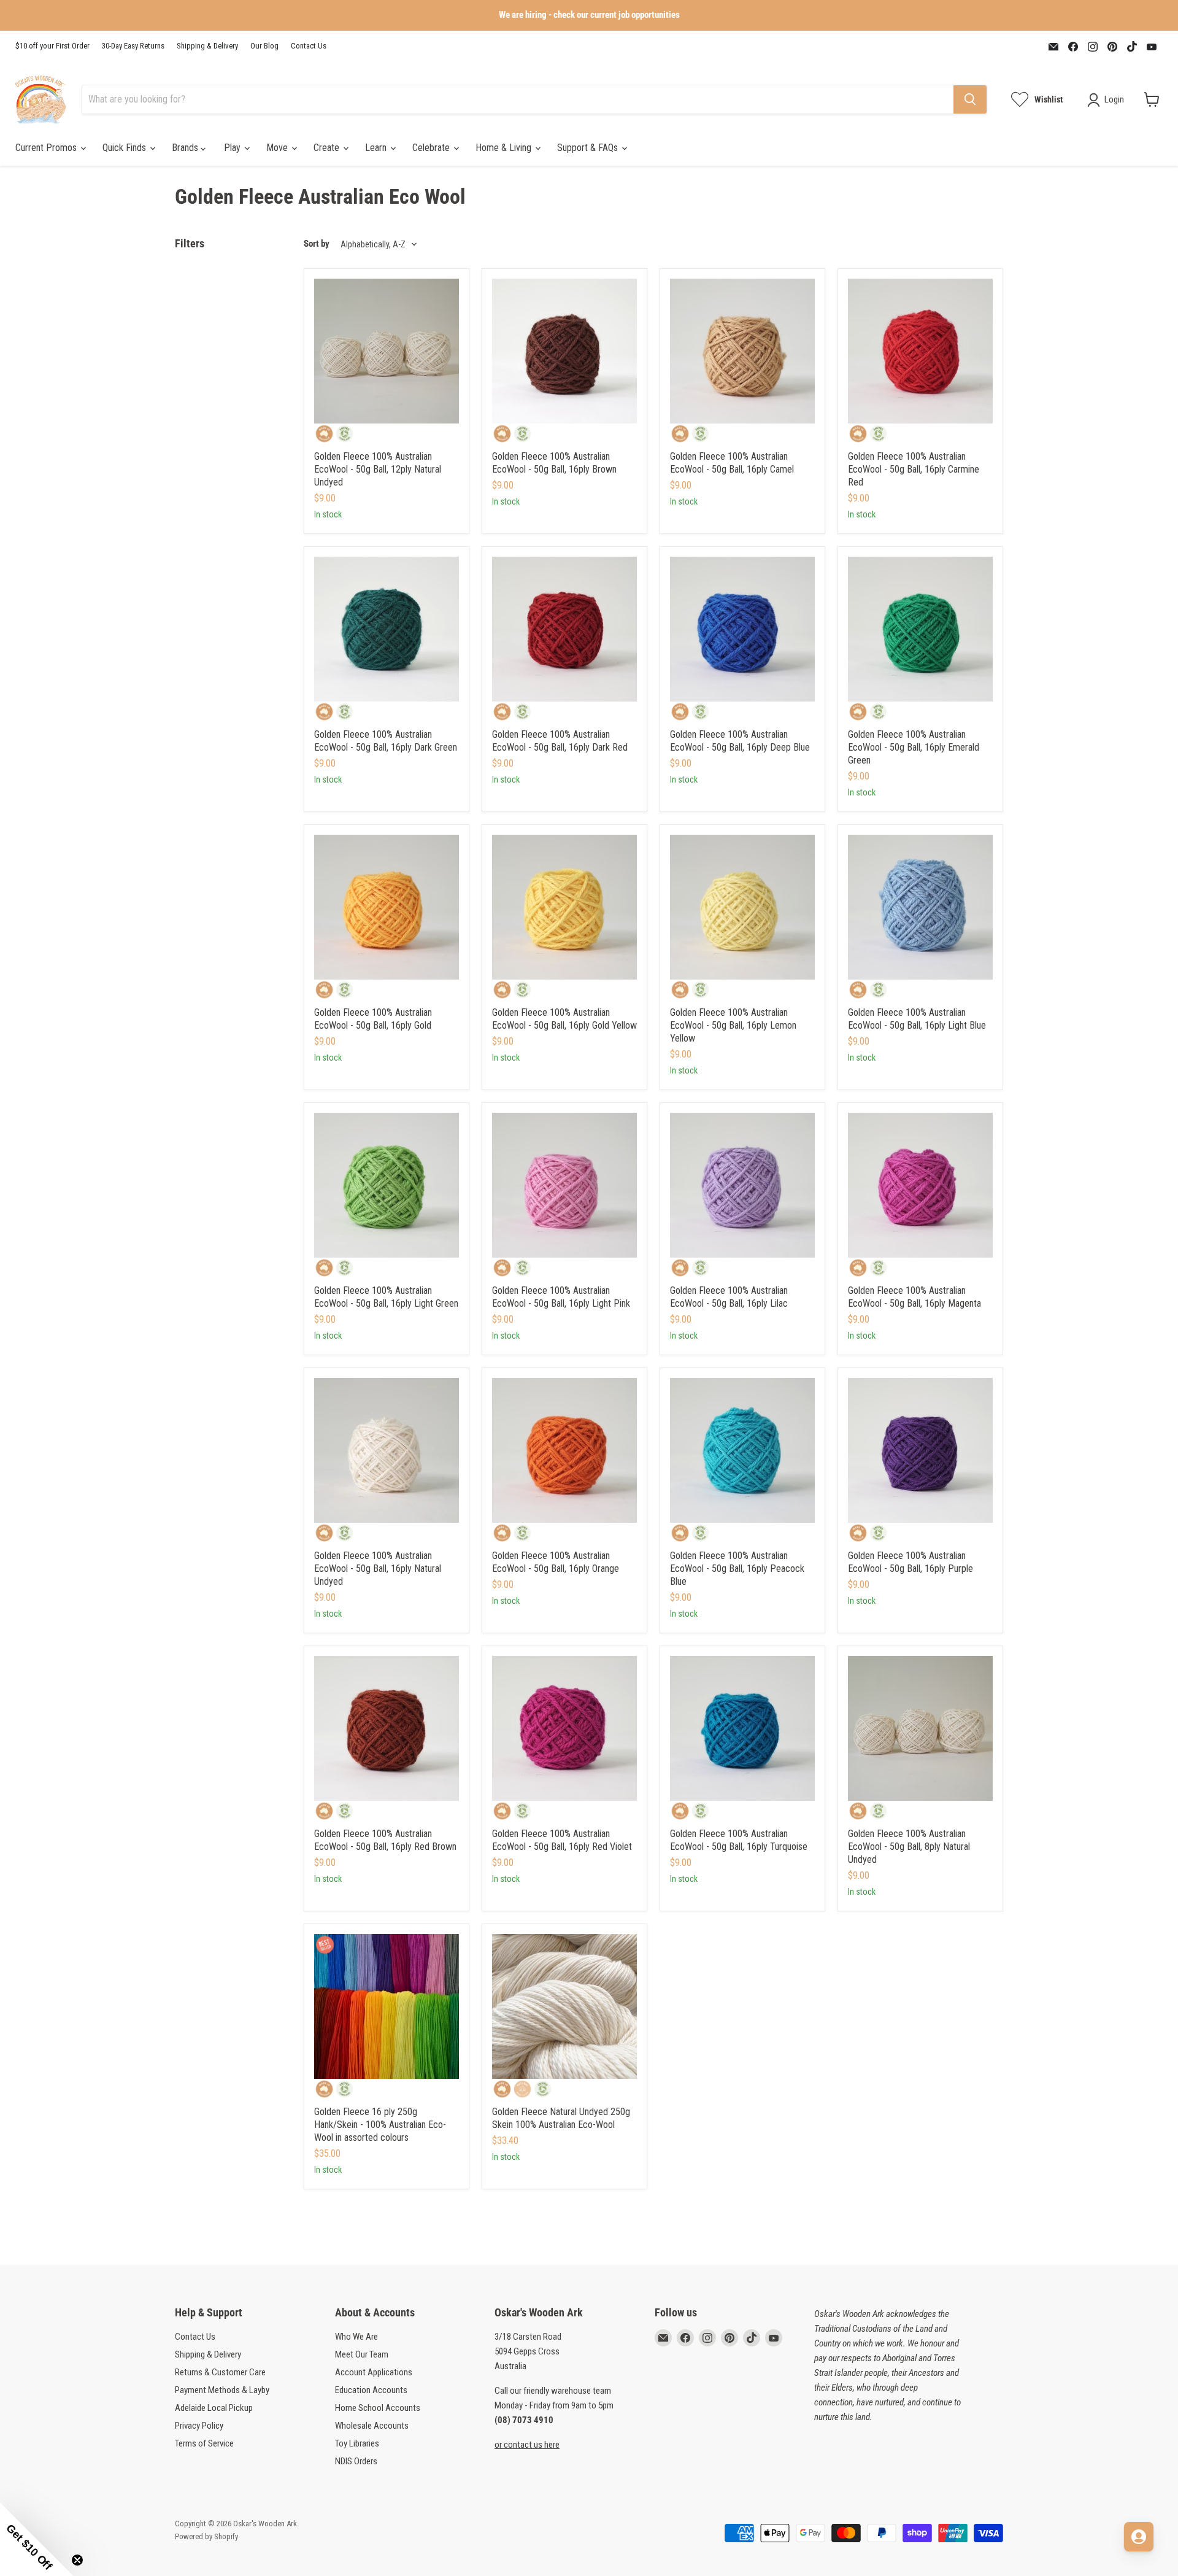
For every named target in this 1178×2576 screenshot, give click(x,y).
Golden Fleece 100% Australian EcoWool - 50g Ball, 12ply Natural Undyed (378, 469)
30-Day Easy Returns (133, 46)
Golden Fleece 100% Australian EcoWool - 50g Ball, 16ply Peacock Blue (737, 1568)
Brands (186, 148)
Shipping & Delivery (207, 46)
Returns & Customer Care (220, 2372)
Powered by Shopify (206, 2536)
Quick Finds (125, 148)
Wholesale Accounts (372, 2426)
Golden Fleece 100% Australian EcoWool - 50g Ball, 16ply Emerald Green (914, 747)
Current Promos (47, 148)
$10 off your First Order (52, 46)
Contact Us (309, 46)
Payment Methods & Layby (222, 2390)
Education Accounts (371, 2390)
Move (278, 148)
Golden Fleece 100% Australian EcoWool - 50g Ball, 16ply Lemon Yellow (733, 1025)
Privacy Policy (199, 2426)
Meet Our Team (362, 2354)
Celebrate (432, 148)
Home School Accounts (378, 2408)
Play (233, 148)
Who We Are (356, 2337)
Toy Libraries (357, 2443)
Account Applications (374, 2372)
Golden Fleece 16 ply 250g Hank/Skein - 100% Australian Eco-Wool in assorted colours (380, 2125)
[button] (37, 2539)
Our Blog (264, 46)
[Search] (970, 99)
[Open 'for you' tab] (1139, 2537)
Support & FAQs (589, 148)
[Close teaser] (77, 2560)
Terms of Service (204, 2443)
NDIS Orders (356, 2461)
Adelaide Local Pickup (214, 2408)
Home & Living (505, 148)
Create (328, 148)
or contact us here (527, 2445)
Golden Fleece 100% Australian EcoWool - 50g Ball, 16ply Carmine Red (914, 469)
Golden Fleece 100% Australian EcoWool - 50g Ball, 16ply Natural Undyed (378, 1568)
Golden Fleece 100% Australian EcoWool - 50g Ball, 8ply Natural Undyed (909, 1847)
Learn (377, 148)
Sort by (317, 244)
